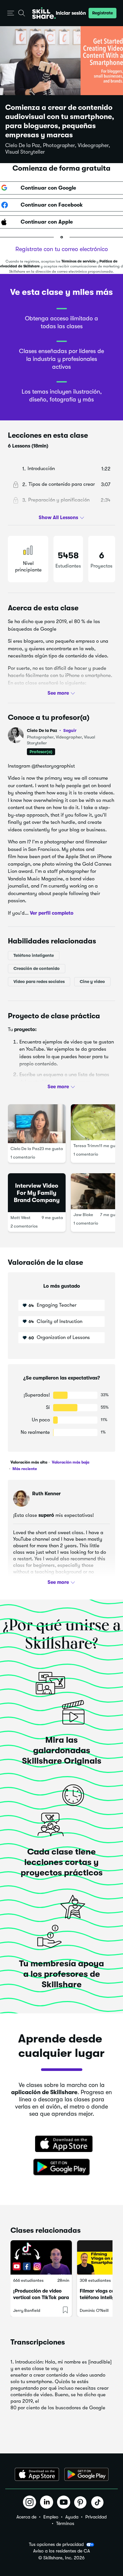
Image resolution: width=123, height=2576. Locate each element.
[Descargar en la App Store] (62, 2144)
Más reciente (24, 1469)
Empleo (51, 2517)
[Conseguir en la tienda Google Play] (62, 2167)
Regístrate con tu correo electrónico (62, 249)
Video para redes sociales (39, 982)
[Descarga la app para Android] (86, 2474)
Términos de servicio (78, 261)
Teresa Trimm (86, 1146)
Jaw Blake (83, 1215)
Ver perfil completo (52, 913)
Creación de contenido (37, 968)
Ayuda (72, 2517)
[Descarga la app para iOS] (37, 2474)
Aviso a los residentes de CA (61, 2551)
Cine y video (92, 982)
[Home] (44, 13)
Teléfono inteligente (34, 955)
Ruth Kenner (46, 1494)
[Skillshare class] (41, 2257)
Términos (65, 2523)
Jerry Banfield (27, 2310)
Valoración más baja (70, 1462)
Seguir (70, 730)
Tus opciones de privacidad (56, 2544)
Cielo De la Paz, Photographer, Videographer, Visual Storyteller (58, 149)
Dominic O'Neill (94, 2310)
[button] (11, 13)
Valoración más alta (29, 1462)
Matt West (20, 1218)
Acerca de (26, 2517)
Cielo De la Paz (52, 730)
